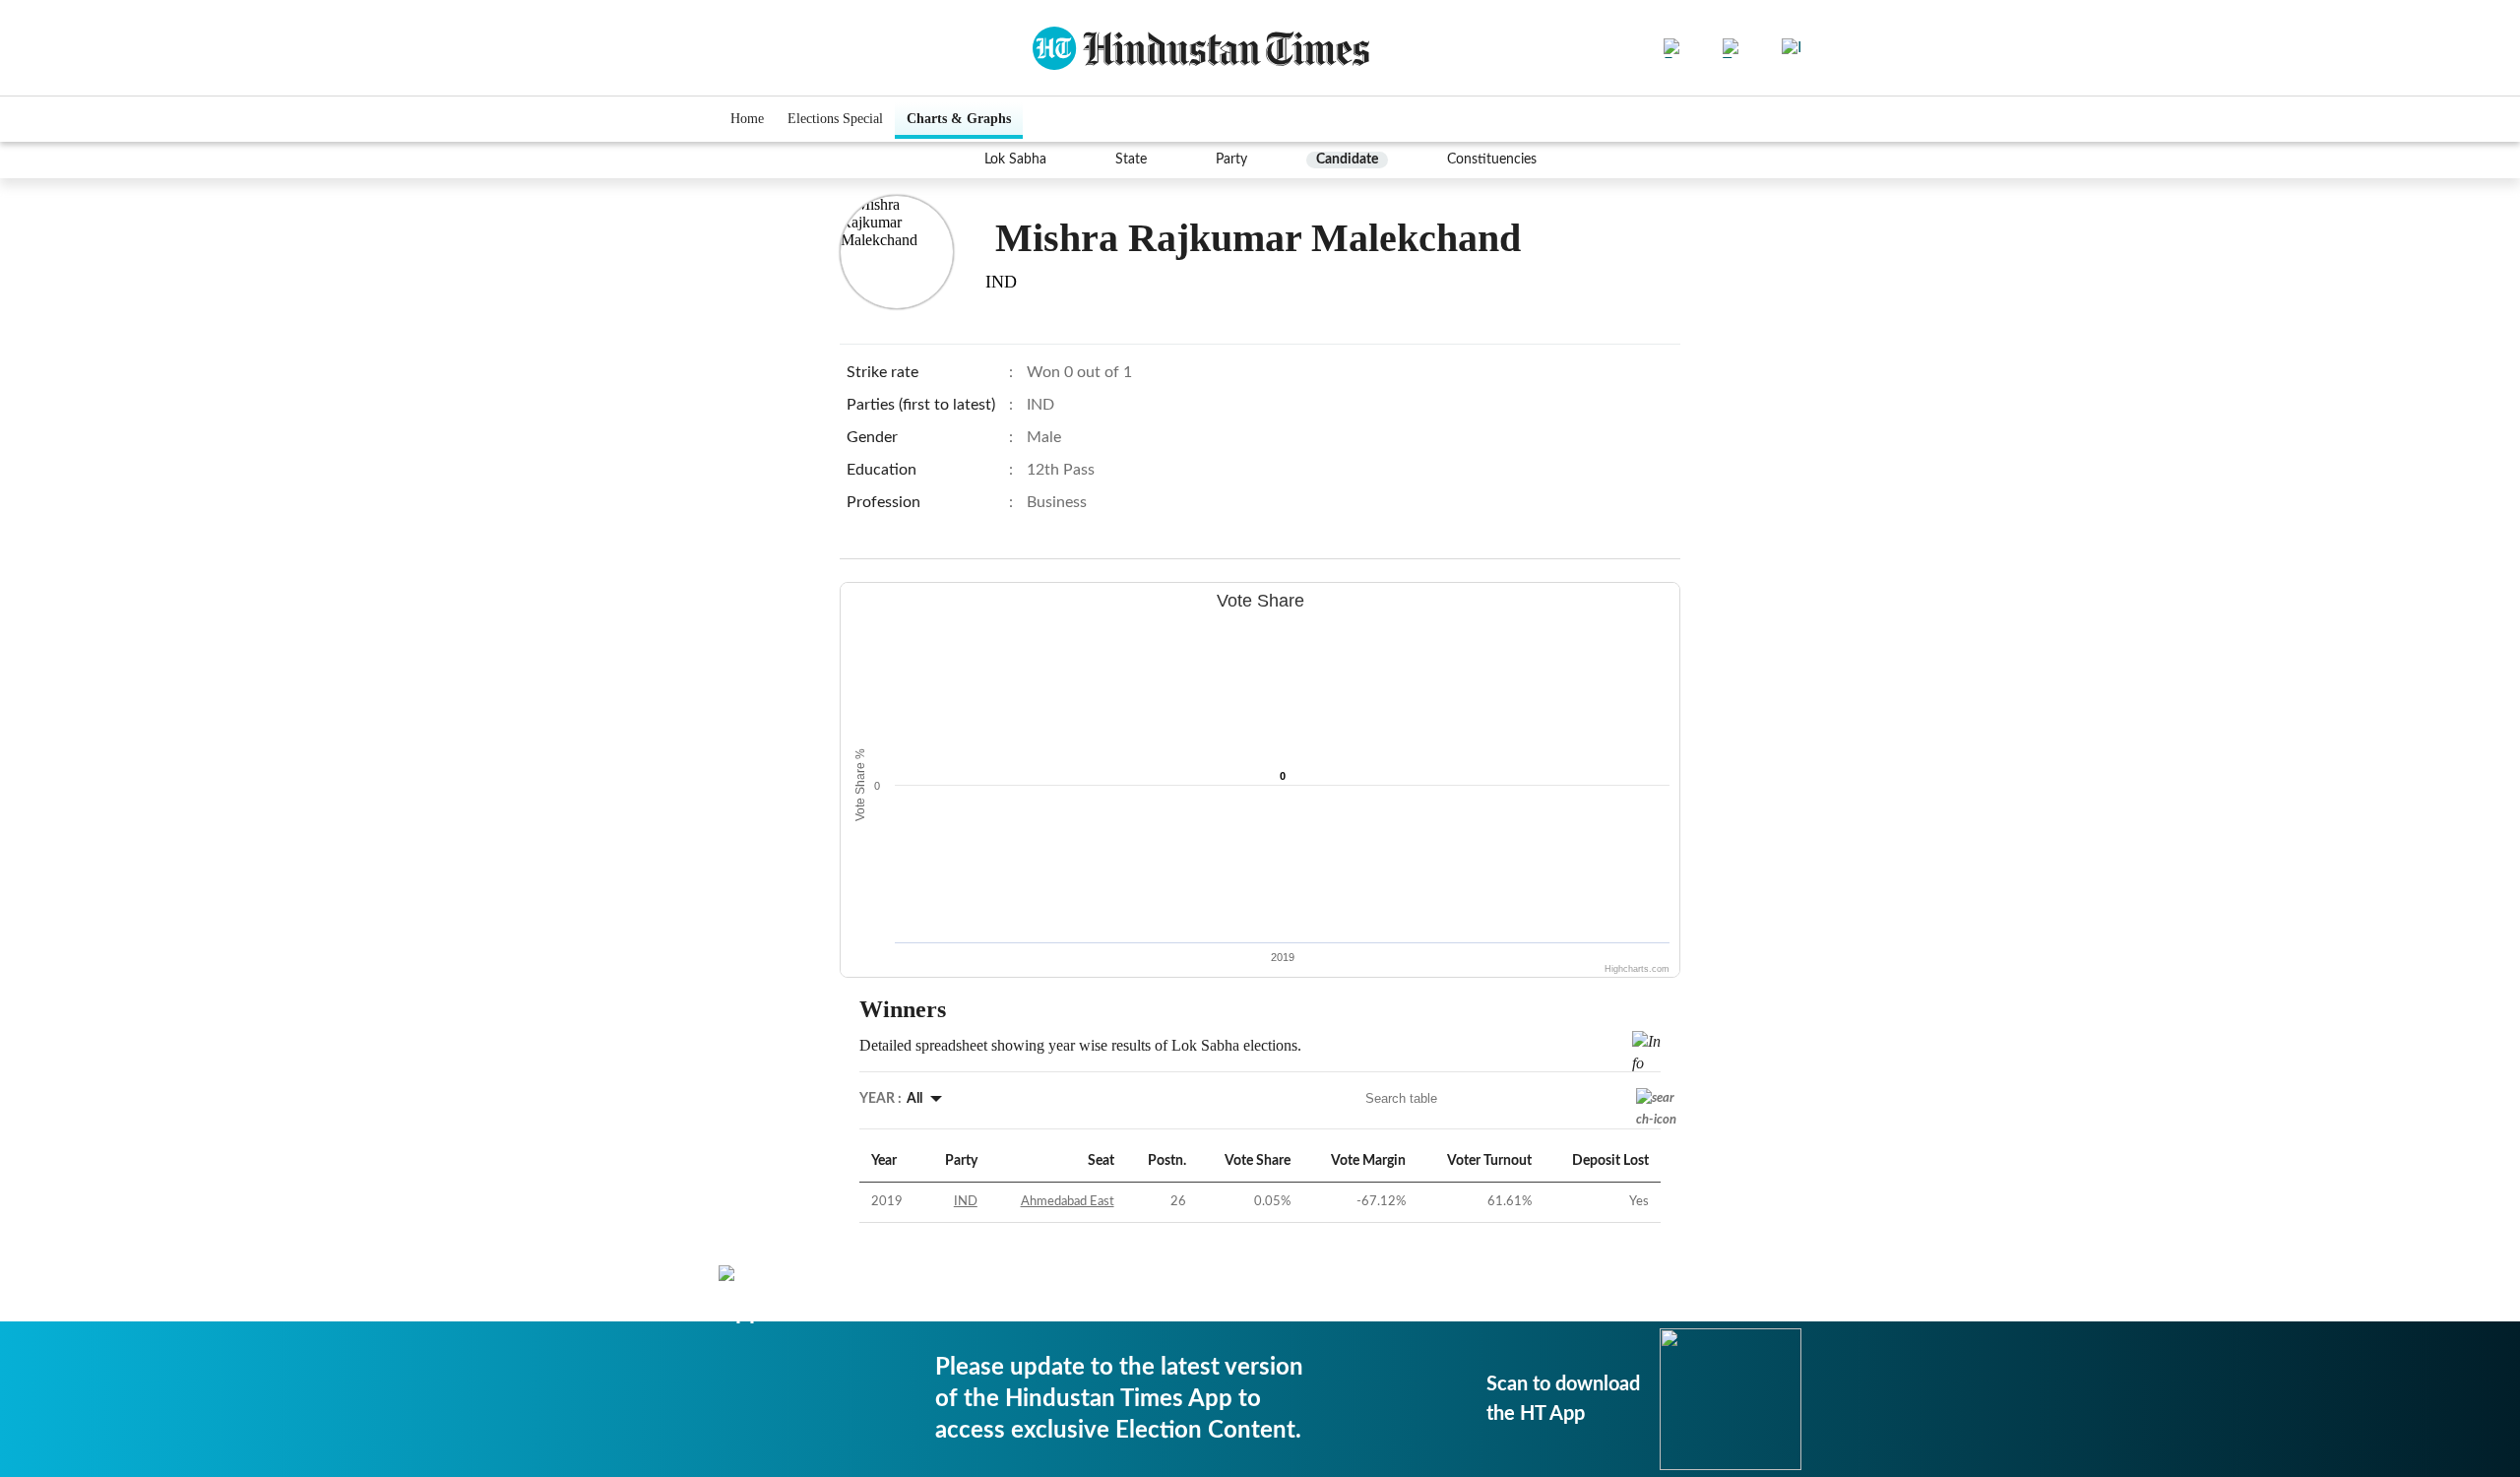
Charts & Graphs (959, 119)
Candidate (1347, 160)
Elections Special (835, 119)
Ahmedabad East (1068, 1202)
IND (966, 1202)
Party (1231, 160)
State (1131, 160)
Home (747, 119)
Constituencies (1492, 160)
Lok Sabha (1015, 160)
